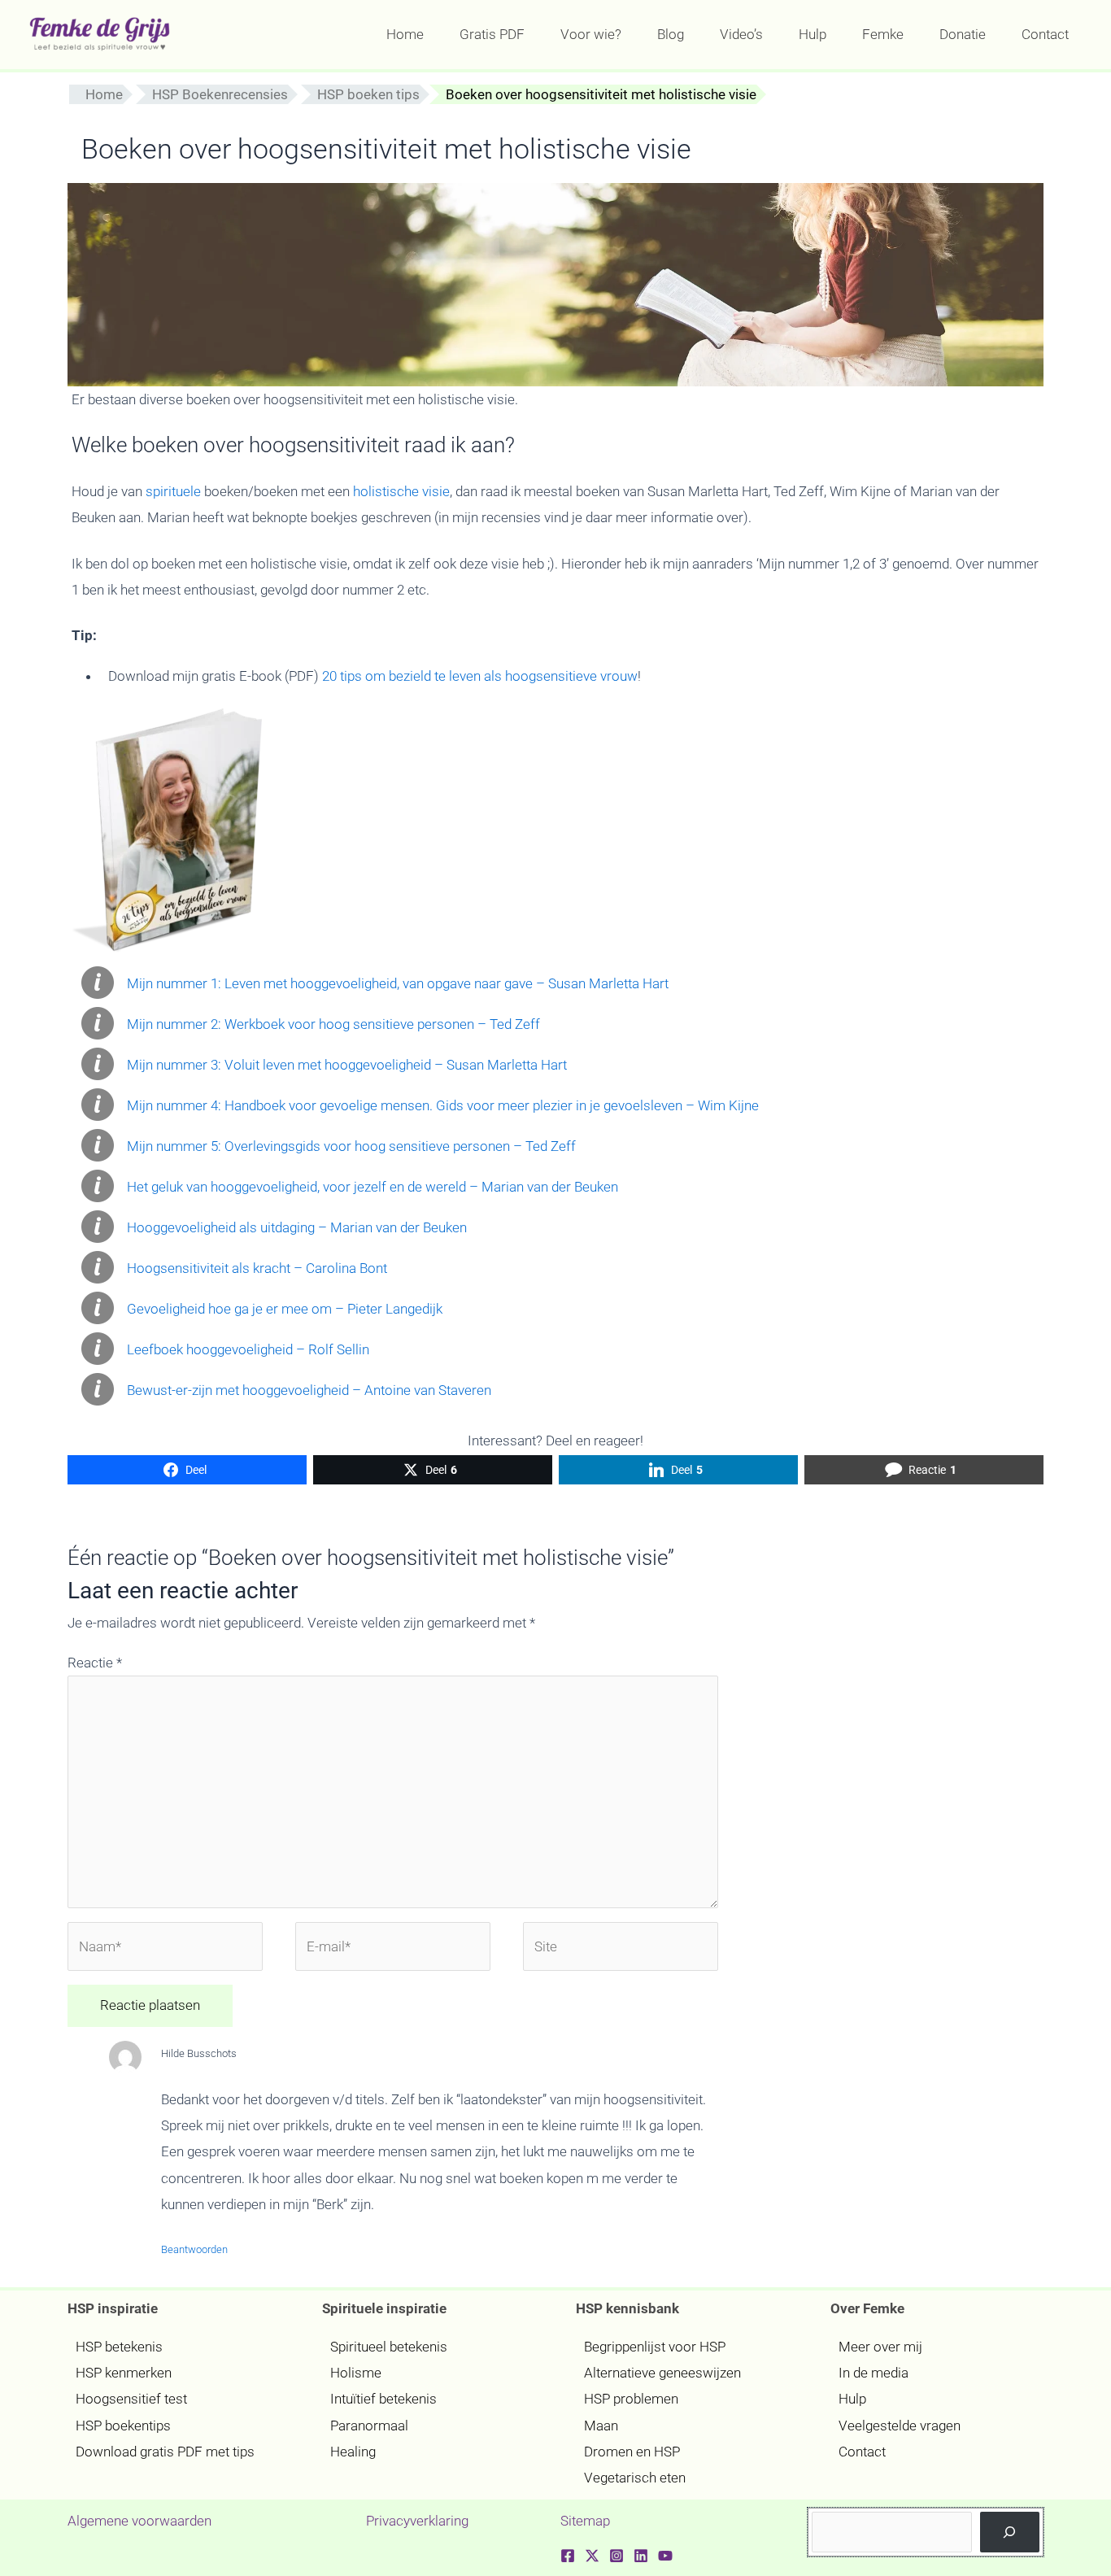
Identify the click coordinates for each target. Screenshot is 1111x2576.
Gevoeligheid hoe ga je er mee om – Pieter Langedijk (285, 1309)
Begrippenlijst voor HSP (655, 2347)
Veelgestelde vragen (900, 2426)
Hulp (852, 2399)
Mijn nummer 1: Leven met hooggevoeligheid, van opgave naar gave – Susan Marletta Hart (398, 983)
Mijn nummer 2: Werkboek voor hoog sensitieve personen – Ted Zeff (333, 1024)
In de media (874, 2373)
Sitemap (585, 2521)
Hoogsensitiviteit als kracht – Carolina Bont (257, 1268)
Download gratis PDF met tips (165, 2452)
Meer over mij (880, 2347)
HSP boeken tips (368, 94)
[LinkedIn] (641, 2556)
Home (104, 94)
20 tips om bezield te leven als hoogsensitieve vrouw (480, 676)
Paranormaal (369, 2426)
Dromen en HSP (632, 2452)
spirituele (173, 491)
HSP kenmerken (124, 2373)
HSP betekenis (119, 2347)
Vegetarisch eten (635, 2478)
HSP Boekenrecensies (220, 94)
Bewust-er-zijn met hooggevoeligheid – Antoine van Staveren (309, 1390)
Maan (601, 2426)
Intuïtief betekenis (383, 2399)
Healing (353, 2452)
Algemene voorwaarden (139, 2521)
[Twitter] (592, 2556)
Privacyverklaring (417, 2521)
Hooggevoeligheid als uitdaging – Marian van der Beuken (297, 1227)
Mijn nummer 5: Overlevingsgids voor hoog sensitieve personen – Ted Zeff (351, 1146)
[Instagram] (616, 2556)
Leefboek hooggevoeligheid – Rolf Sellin (248, 1349)
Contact (862, 2452)
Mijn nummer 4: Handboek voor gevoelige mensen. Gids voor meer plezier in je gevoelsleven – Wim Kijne (443, 1105)
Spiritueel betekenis (389, 2347)
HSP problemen (631, 2399)
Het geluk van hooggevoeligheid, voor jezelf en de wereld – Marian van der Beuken (373, 1187)
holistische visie (401, 491)
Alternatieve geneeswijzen (662, 2373)
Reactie (95, 1663)
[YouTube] (665, 2556)
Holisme (356, 2373)
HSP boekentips (123, 2426)
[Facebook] (568, 2556)
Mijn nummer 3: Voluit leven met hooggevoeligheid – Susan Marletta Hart (347, 1065)
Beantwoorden (194, 2249)
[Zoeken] (1010, 2532)
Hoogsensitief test (131, 2399)
